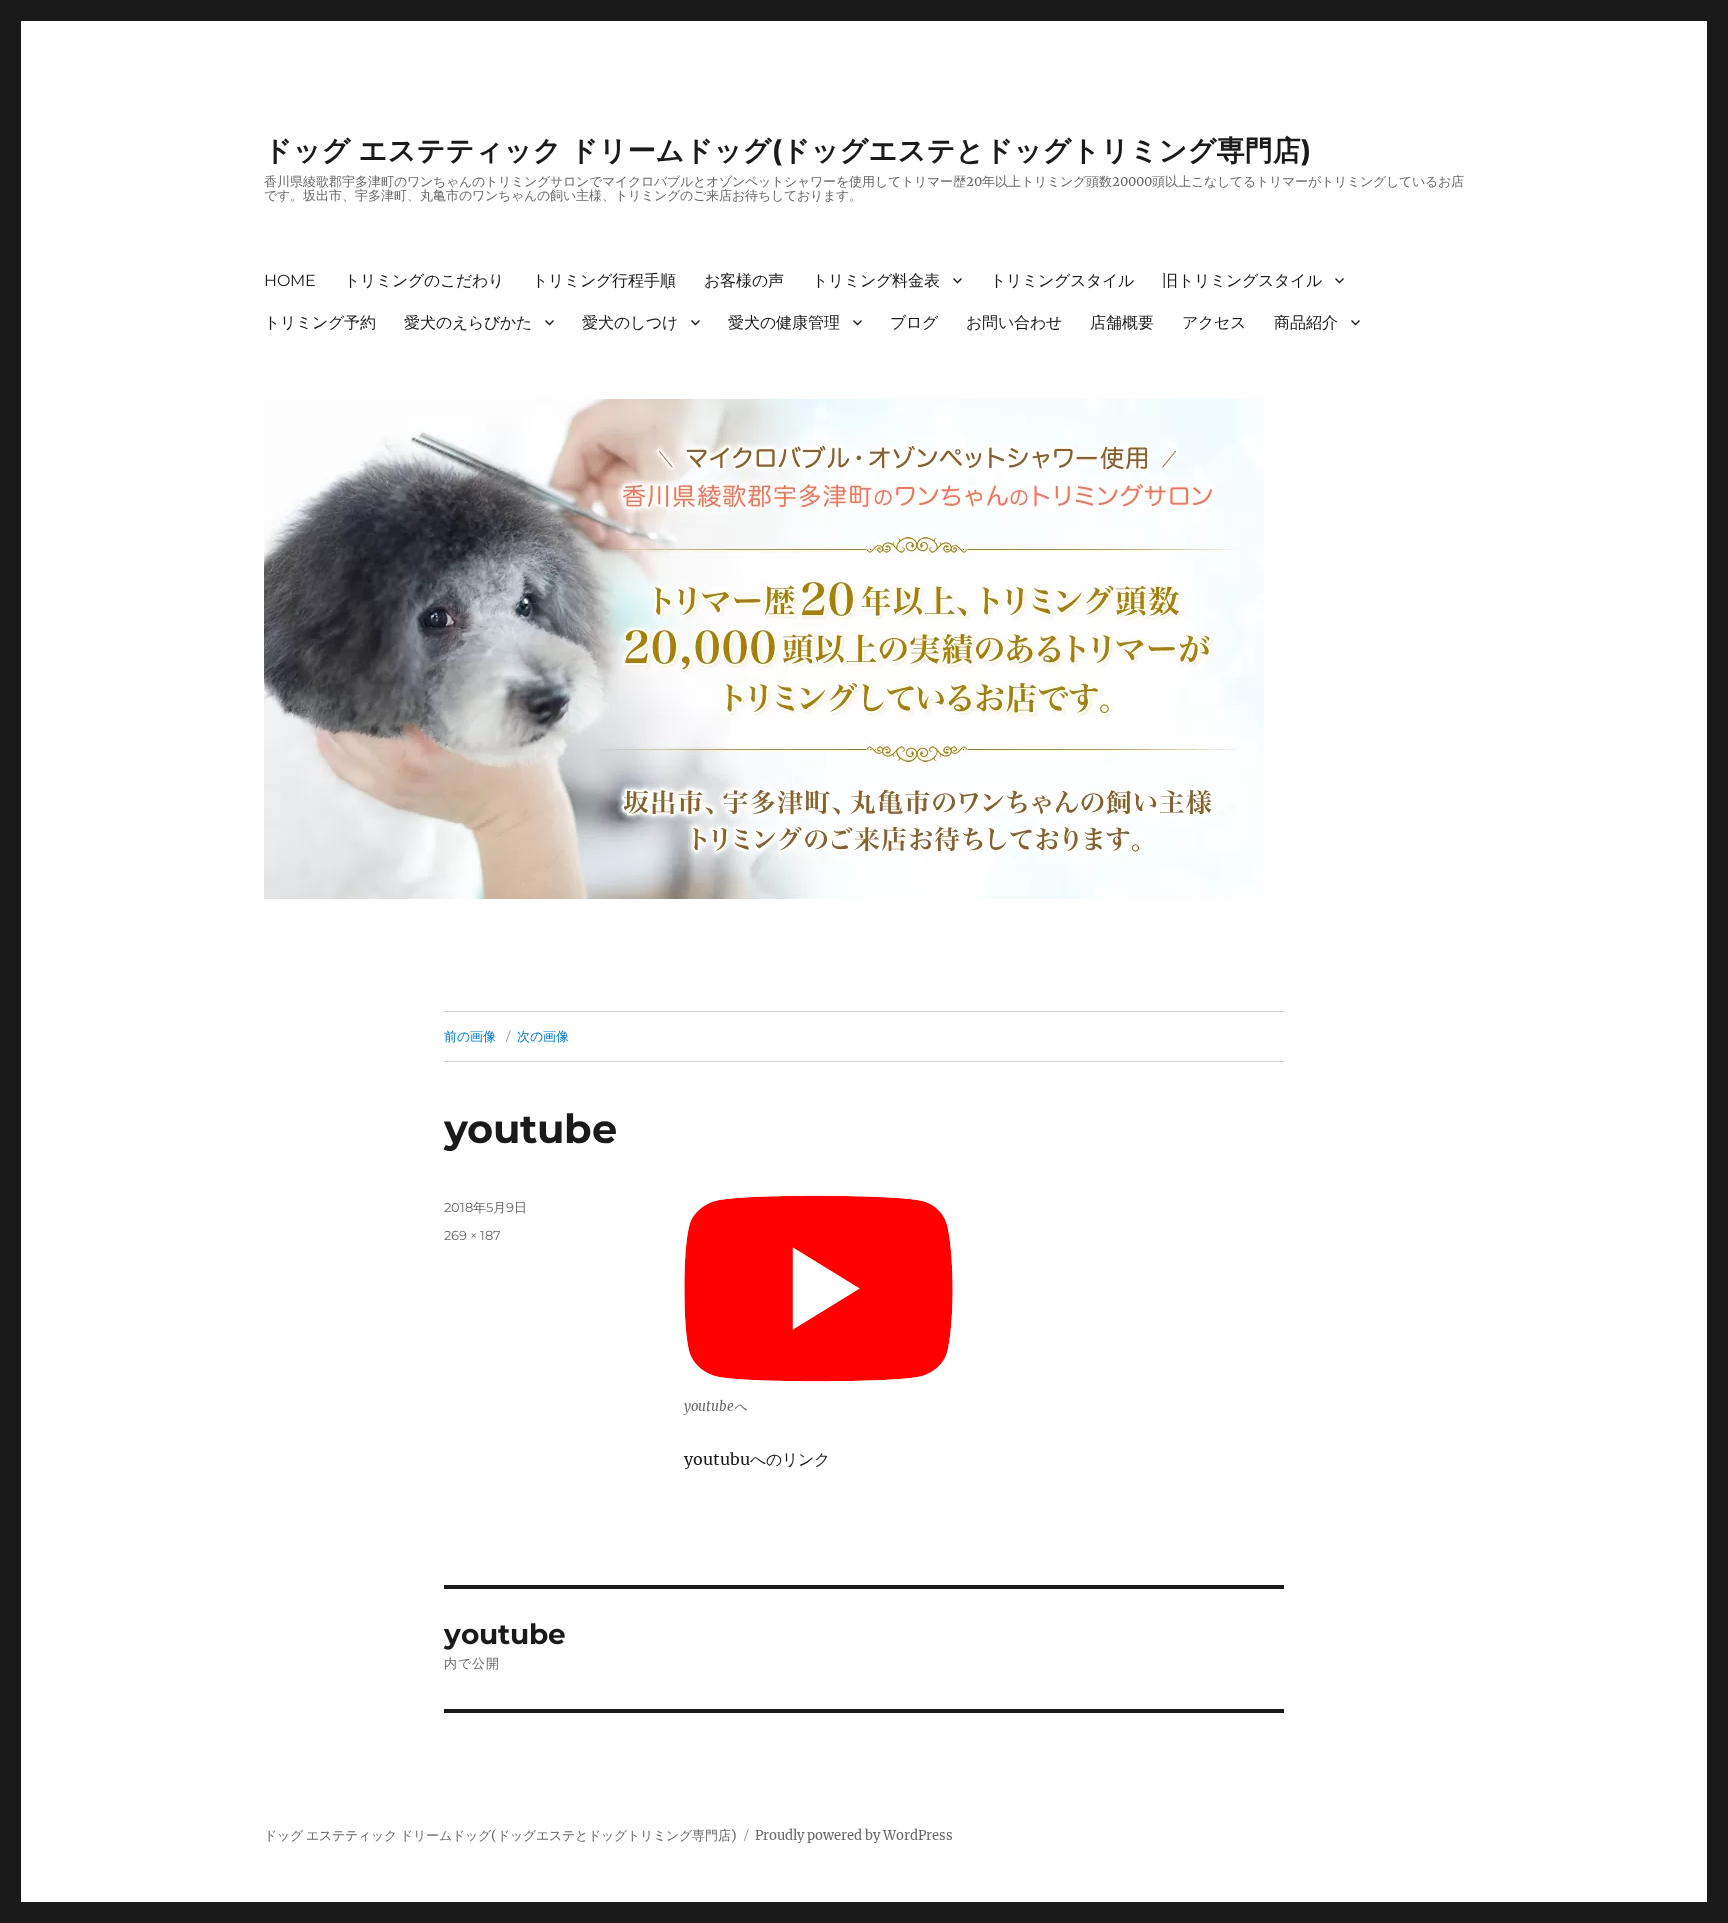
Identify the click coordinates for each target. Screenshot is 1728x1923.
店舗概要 (1122, 322)
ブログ (914, 322)
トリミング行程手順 (604, 280)
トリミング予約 (320, 322)
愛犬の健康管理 (784, 322)
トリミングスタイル (1062, 280)
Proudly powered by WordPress (854, 1835)
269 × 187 (472, 1235)
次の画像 (543, 1036)
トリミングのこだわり (424, 280)
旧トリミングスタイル (1242, 280)
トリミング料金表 (876, 280)
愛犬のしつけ (630, 322)
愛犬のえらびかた (468, 322)
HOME (290, 280)
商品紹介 (1306, 322)
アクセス (1214, 322)
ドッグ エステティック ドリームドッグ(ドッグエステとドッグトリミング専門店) (787, 150)
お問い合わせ (1014, 322)
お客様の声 (744, 280)
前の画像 (470, 1036)
